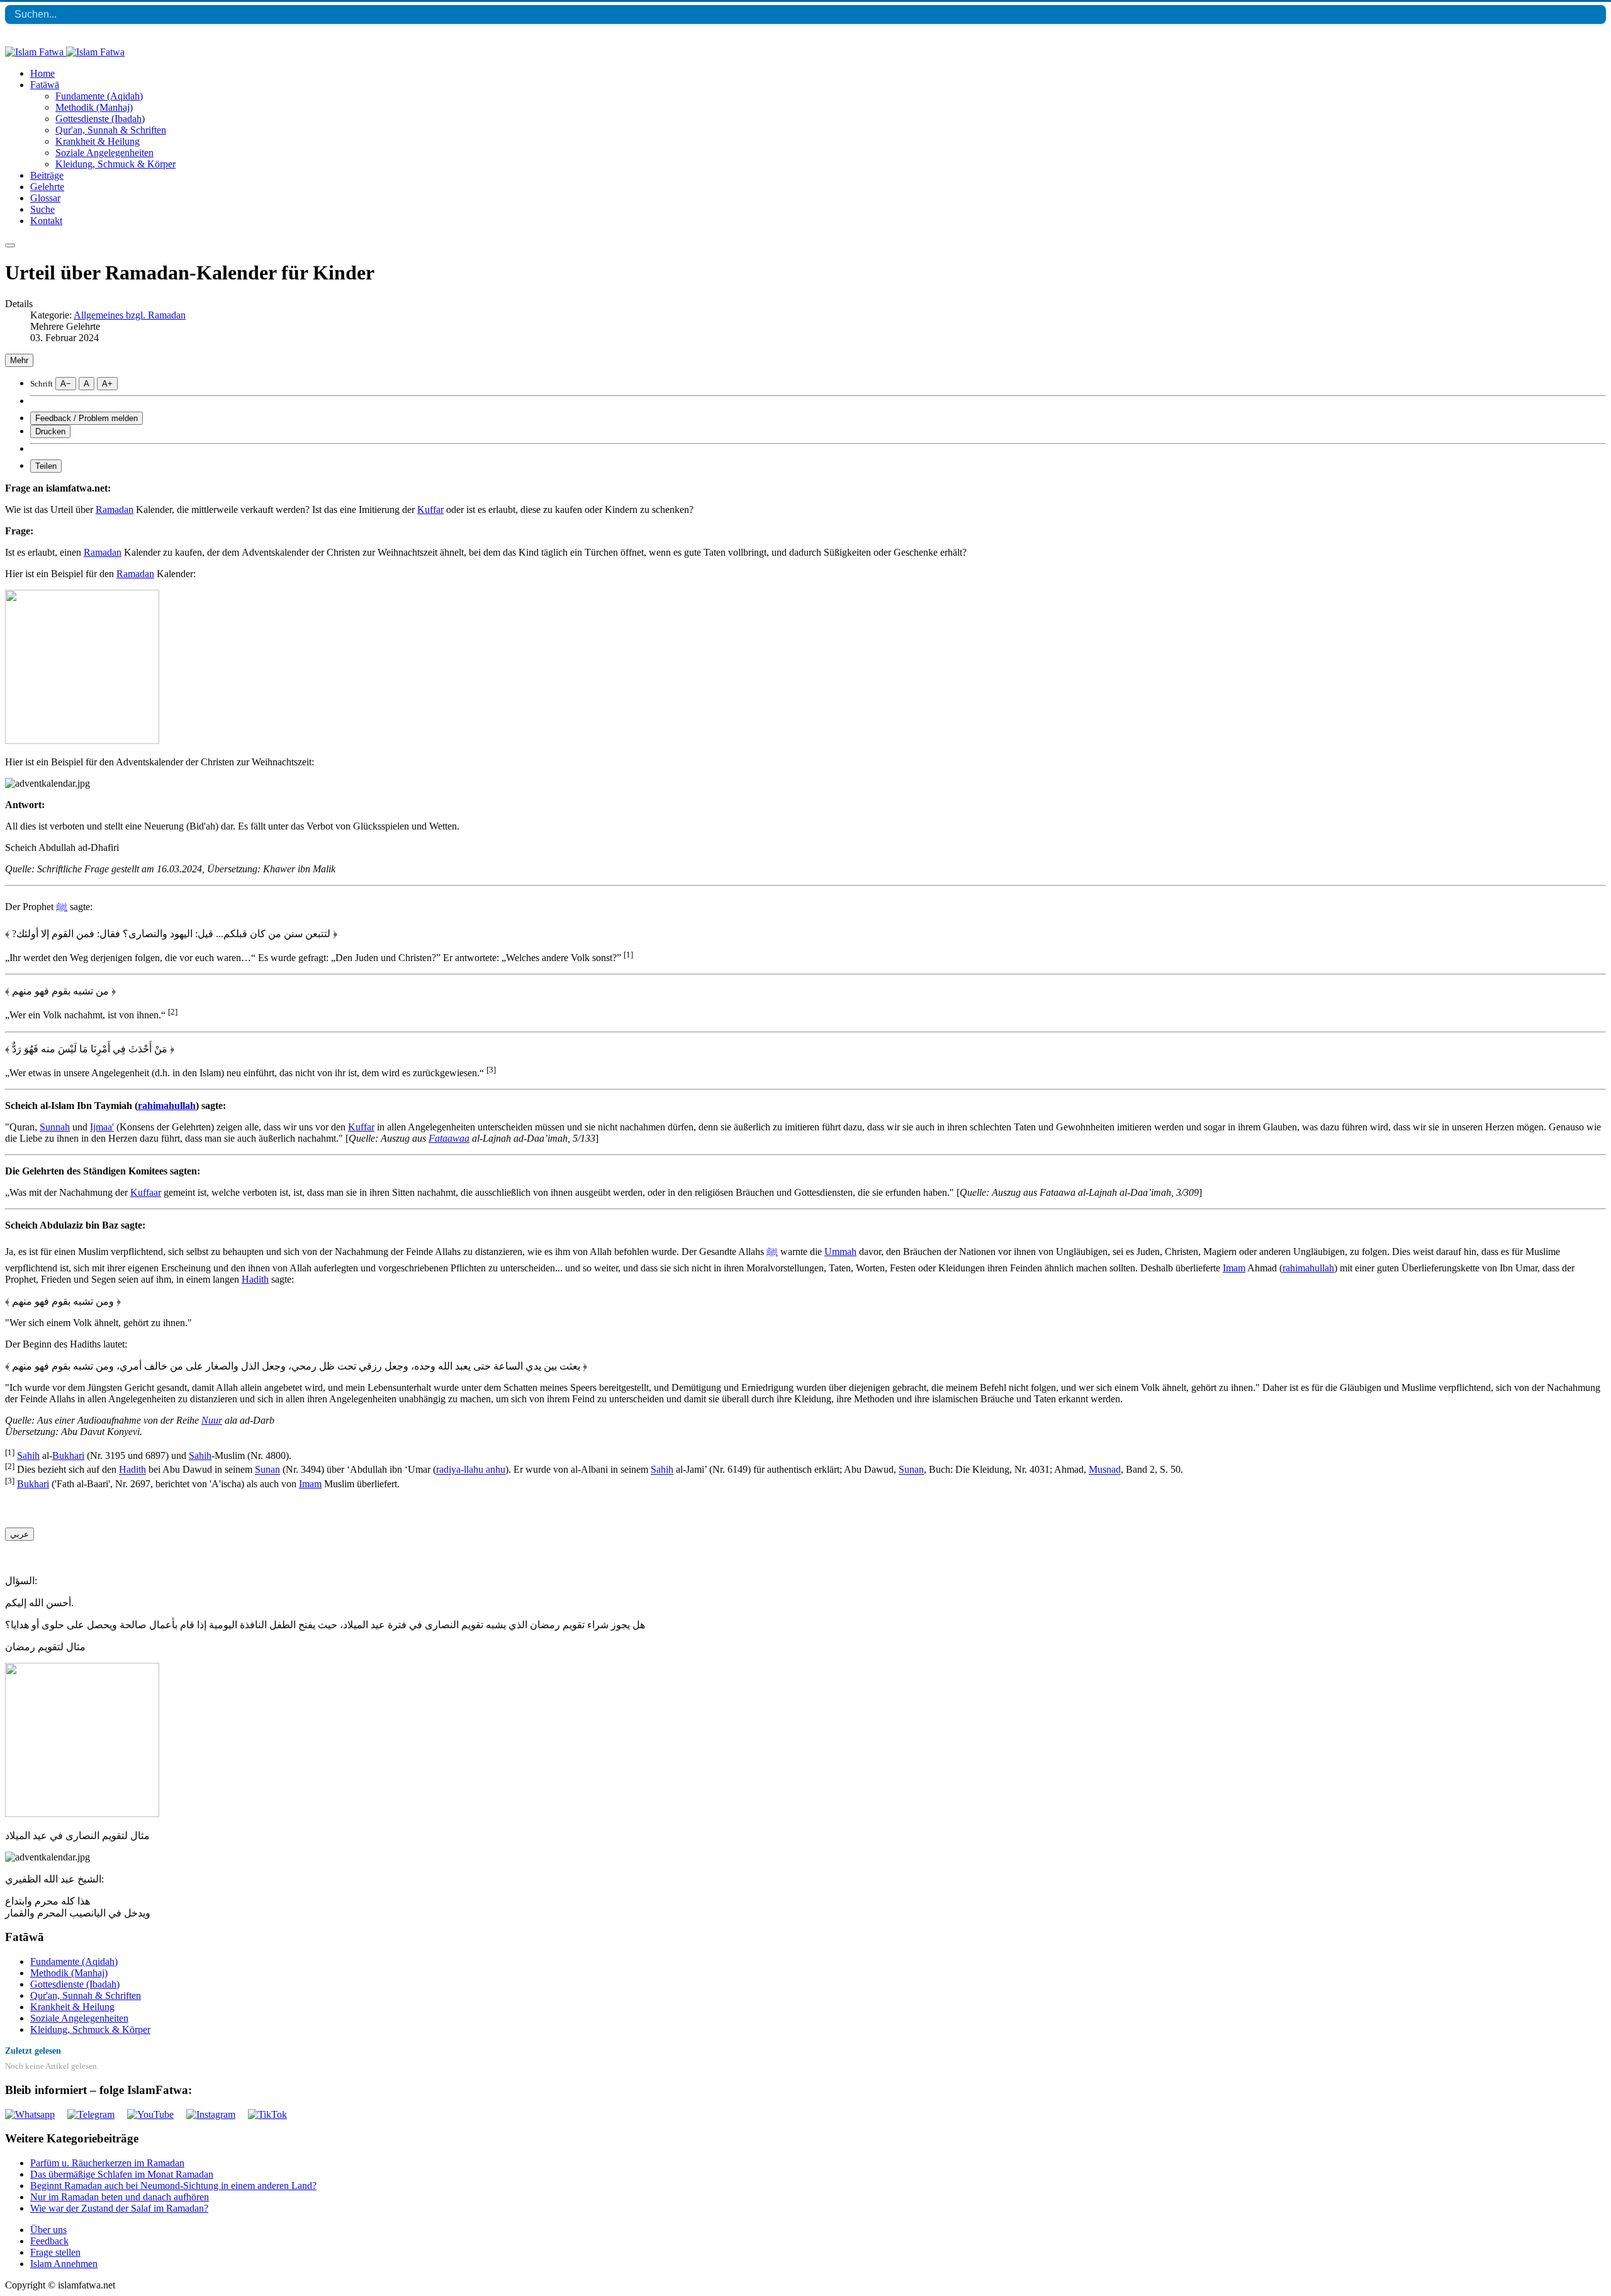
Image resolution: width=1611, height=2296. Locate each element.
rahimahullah (167, 1106)
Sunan (267, 1470)
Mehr (19, 360)
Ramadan (115, 509)
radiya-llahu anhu (471, 1470)
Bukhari (68, 1455)
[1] (628, 954)
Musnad (1105, 1470)
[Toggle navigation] (10, 245)
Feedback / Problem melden (87, 418)
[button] (45, 85)
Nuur (212, 1420)
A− (66, 384)
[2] (173, 1012)
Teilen (46, 466)
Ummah (840, 1252)
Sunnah (55, 1127)
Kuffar (430, 509)
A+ (107, 384)
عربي (20, 1534)
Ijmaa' (102, 1127)
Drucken (50, 431)
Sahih (28, 1455)
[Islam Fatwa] (65, 52)
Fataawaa (449, 1138)
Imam (1234, 1268)
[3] (491, 1070)
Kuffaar (146, 1192)
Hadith (255, 1279)
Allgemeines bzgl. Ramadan (130, 315)
